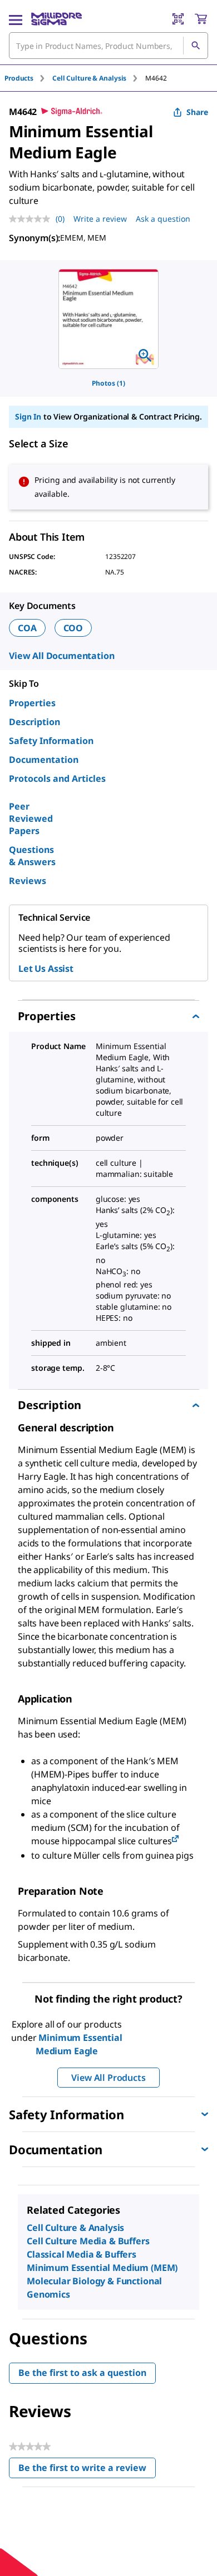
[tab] (28, 78)
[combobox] (108, 46)
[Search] (195, 46)
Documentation (44, 760)
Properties (32, 703)
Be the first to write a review (87, 2470)
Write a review (100, 219)
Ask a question (163, 219)
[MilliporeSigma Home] (56, 19)
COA (27, 628)
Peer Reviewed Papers (31, 818)
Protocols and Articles (57, 778)
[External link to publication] (175, 1839)
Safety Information (51, 741)
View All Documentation (61, 656)
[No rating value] (32, 219)
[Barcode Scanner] (178, 19)
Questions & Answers (32, 856)
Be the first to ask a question (82, 2373)
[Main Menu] (16, 19)
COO (73, 628)
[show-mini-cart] (201, 19)
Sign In (28, 416)
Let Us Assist (46, 969)
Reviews (28, 881)
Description (34, 722)
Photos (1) (108, 383)
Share (197, 112)
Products (19, 78)
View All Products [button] (108, 2078)
